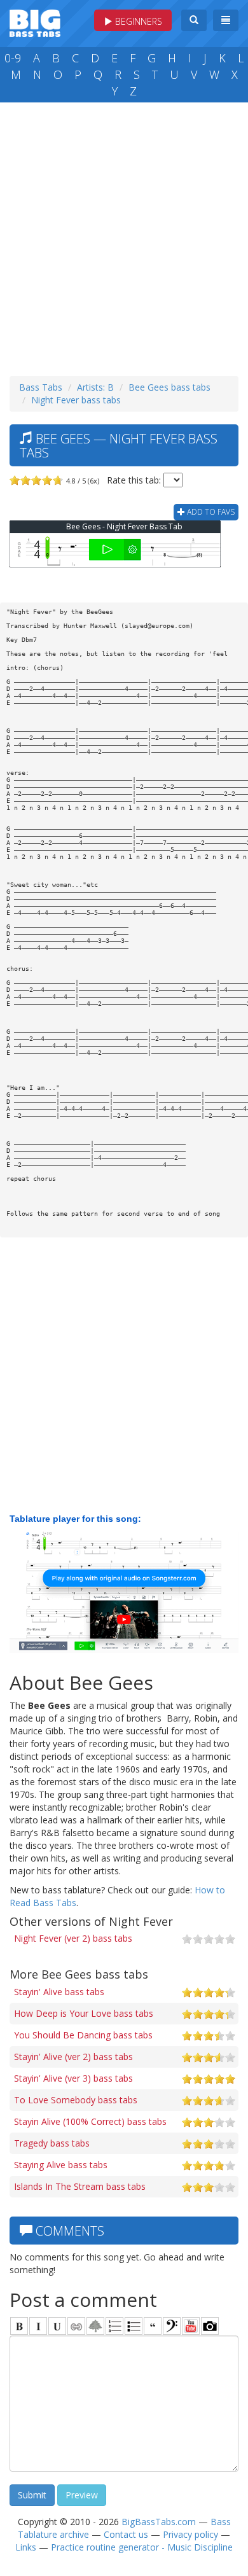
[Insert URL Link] (76, 2326)
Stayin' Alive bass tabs (59, 1992)
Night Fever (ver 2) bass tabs (73, 1938)
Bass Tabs (41, 387)
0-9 (13, 58)
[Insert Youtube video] (191, 2326)
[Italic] (38, 2326)
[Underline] (57, 2326)
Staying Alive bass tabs (61, 2165)
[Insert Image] (95, 2326)
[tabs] (172, 2326)
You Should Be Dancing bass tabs (83, 2035)
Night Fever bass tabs (76, 400)
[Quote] (153, 2326)
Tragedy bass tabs (52, 2143)
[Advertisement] (124, 236)
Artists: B (95, 387)
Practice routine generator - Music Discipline (142, 2547)
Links (26, 2547)
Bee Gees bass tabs (169, 387)
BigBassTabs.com (159, 2522)
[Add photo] (210, 2326)
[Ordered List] (114, 2326)
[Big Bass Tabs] (35, 22)
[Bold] (19, 2326)
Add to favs (210, 512)
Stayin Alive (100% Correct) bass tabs (90, 2121)
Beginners (137, 21)
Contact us (126, 2534)
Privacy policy (190, 2534)
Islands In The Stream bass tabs (80, 2186)
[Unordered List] (134, 2326)
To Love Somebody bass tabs (76, 2100)
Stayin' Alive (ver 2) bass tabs (73, 2057)
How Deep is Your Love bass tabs (84, 2013)
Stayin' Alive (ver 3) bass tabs (73, 2078)
